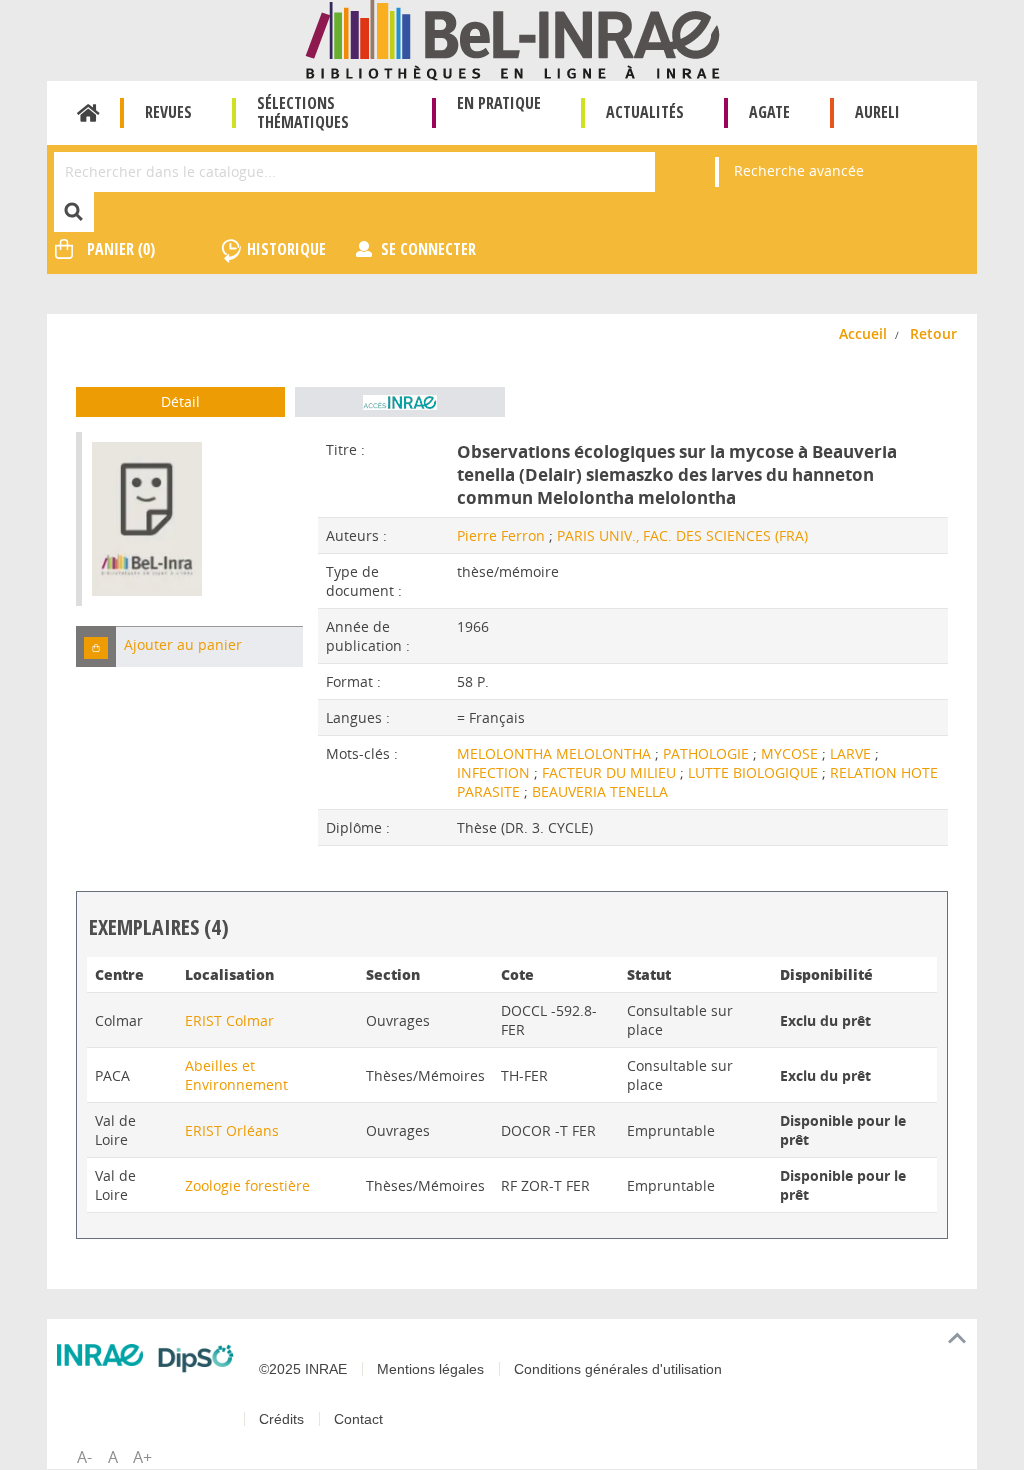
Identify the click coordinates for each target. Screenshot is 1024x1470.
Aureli (877, 112)
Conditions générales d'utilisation (618, 1369)
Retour (933, 333)
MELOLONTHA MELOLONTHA (556, 753)
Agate (769, 112)
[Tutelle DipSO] (196, 1358)
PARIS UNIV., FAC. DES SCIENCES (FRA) (682, 535)
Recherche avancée (799, 170)
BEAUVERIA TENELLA (600, 791)
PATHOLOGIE (708, 753)
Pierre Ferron (501, 535)
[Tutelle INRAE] (100, 1355)
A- (84, 1457)
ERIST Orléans (232, 1130)
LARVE (852, 753)
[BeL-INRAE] (512, 38)
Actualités (645, 112)
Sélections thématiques (303, 112)
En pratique (499, 103)
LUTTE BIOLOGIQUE (755, 772)
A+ (142, 1457)
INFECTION (495, 772)
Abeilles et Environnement (236, 1075)
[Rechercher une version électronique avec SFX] (399, 402)
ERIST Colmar (229, 1020)
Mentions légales (430, 1369)
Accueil (88, 113)
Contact (358, 1419)
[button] (96, 646)
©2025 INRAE (303, 1369)
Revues (168, 112)
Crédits (281, 1419)
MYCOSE (791, 753)
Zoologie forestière (247, 1185)
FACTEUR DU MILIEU (611, 772)
